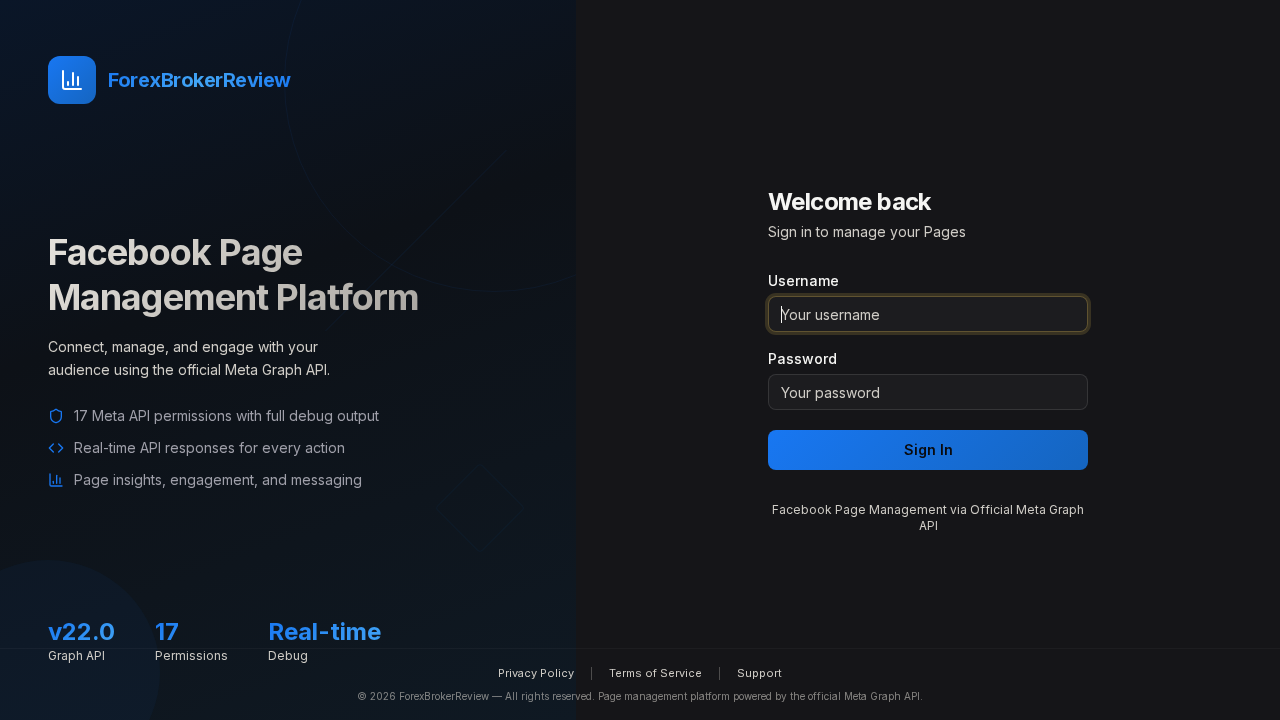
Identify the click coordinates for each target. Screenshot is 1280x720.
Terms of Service (655, 673)
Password (802, 359)
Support (759, 673)
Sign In (928, 449)
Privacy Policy (536, 673)
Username (803, 281)
